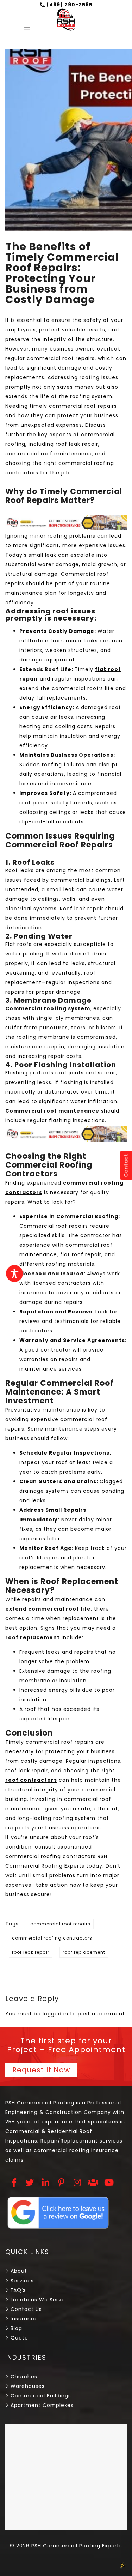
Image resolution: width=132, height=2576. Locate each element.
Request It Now (41, 2070)
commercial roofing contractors (52, 1938)
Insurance (24, 2319)
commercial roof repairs (60, 1924)
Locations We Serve (38, 2300)
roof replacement (84, 1952)
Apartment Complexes (42, 2405)
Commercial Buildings (41, 2396)
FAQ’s (18, 2290)
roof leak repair (31, 1952)
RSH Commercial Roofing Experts (76, 2546)
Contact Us (26, 2309)
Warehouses (28, 2386)
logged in (55, 2014)
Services (22, 2281)
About (19, 2271)
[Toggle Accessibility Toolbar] (14, 1274)
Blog (16, 2328)
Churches (24, 2377)
